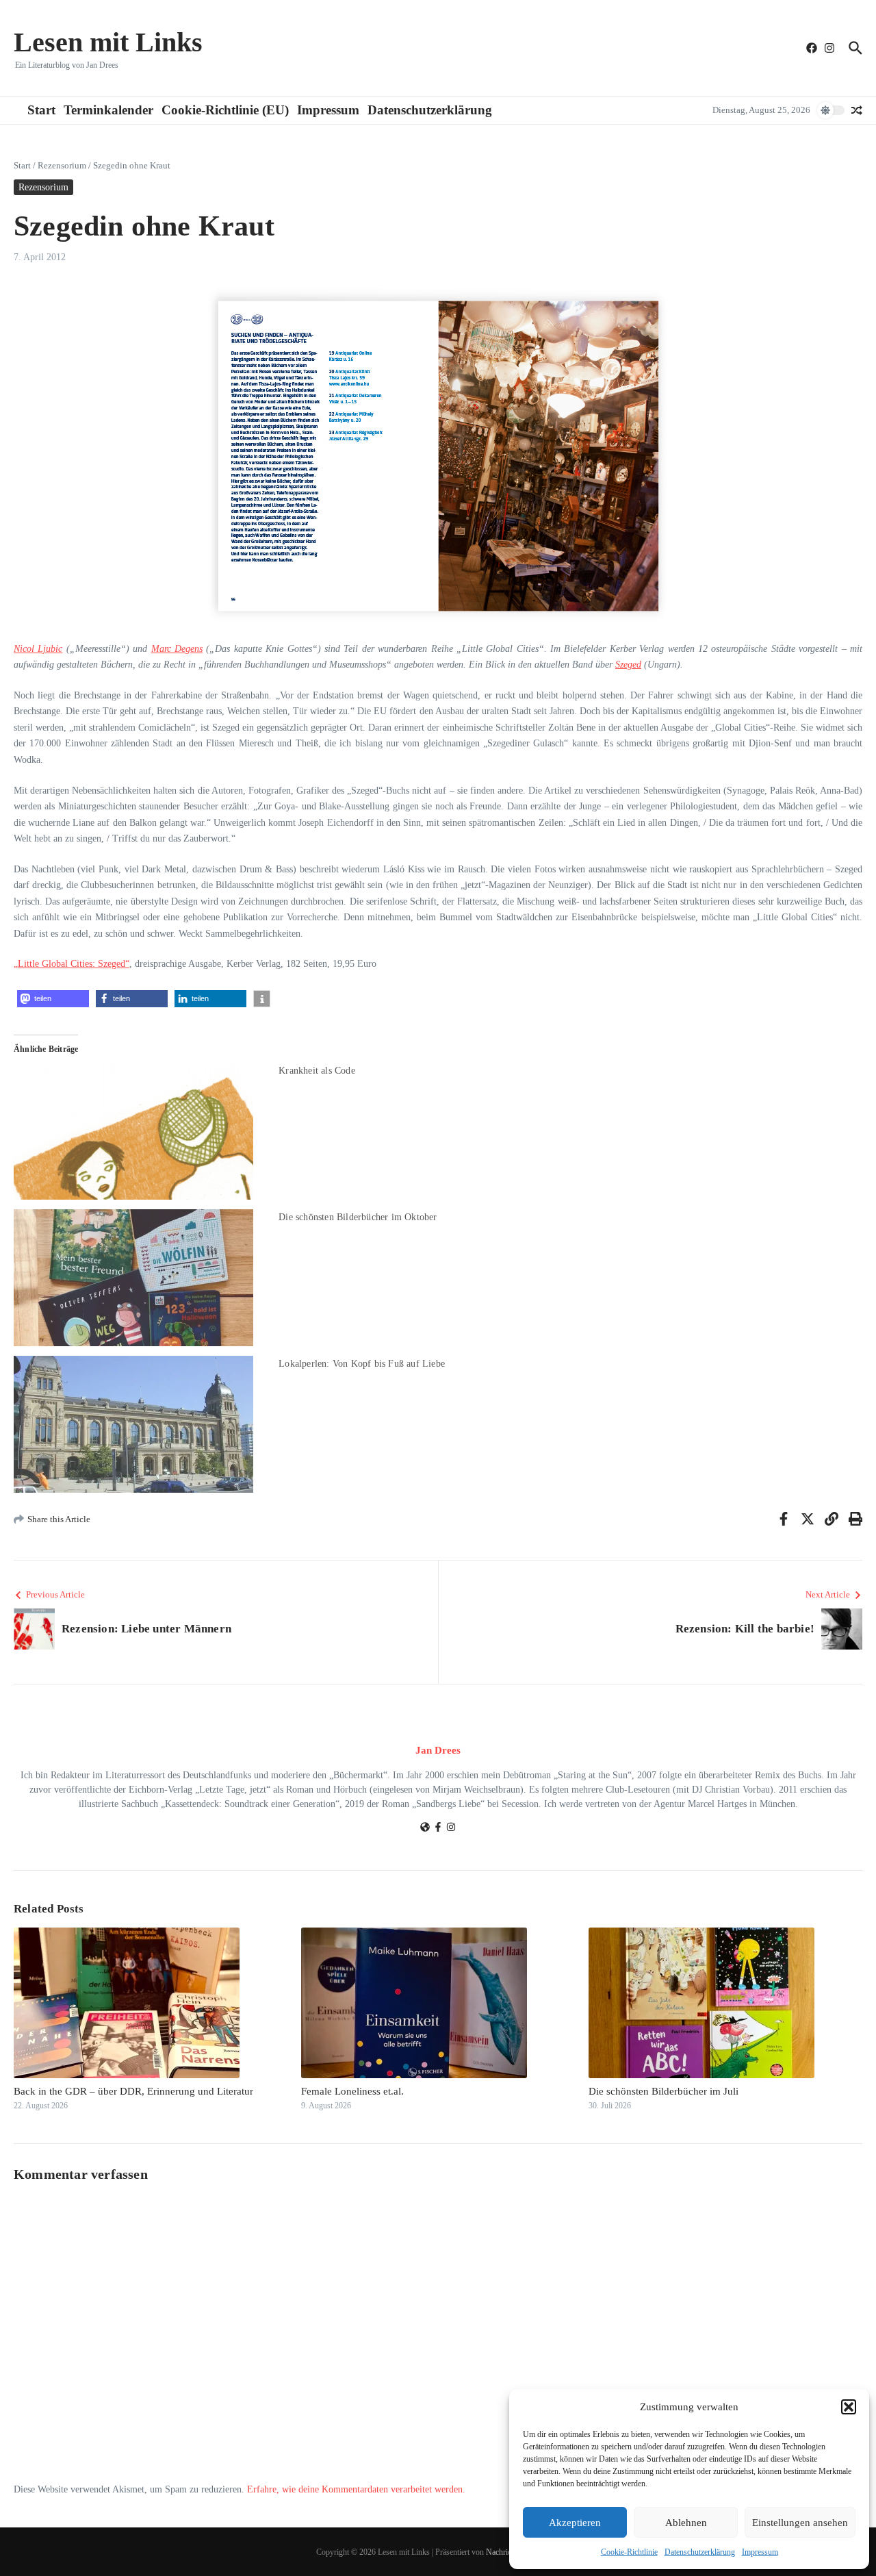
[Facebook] (438, 1829)
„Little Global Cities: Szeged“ (72, 964)
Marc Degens (177, 649)
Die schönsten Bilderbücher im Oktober (358, 1217)
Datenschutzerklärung (700, 2552)
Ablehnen (686, 2523)
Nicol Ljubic (38, 649)
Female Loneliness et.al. (352, 2091)
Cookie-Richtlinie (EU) (225, 110)
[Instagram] (451, 1829)
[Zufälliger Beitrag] (857, 110)
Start (41, 110)
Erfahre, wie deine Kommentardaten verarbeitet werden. (356, 2489)
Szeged (628, 665)
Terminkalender (108, 110)
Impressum (760, 2552)
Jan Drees (438, 1750)
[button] (849, 2407)
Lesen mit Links (108, 42)
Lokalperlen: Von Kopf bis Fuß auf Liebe (362, 1364)
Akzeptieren (575, 2523)
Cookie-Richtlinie (629, 2552)
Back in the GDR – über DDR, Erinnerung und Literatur (133, 2091)
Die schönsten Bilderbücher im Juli (664, 2091)
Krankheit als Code (317, 1071)
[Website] (425, 1829)
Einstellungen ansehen (800, 2523)
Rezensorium (62, 165)
